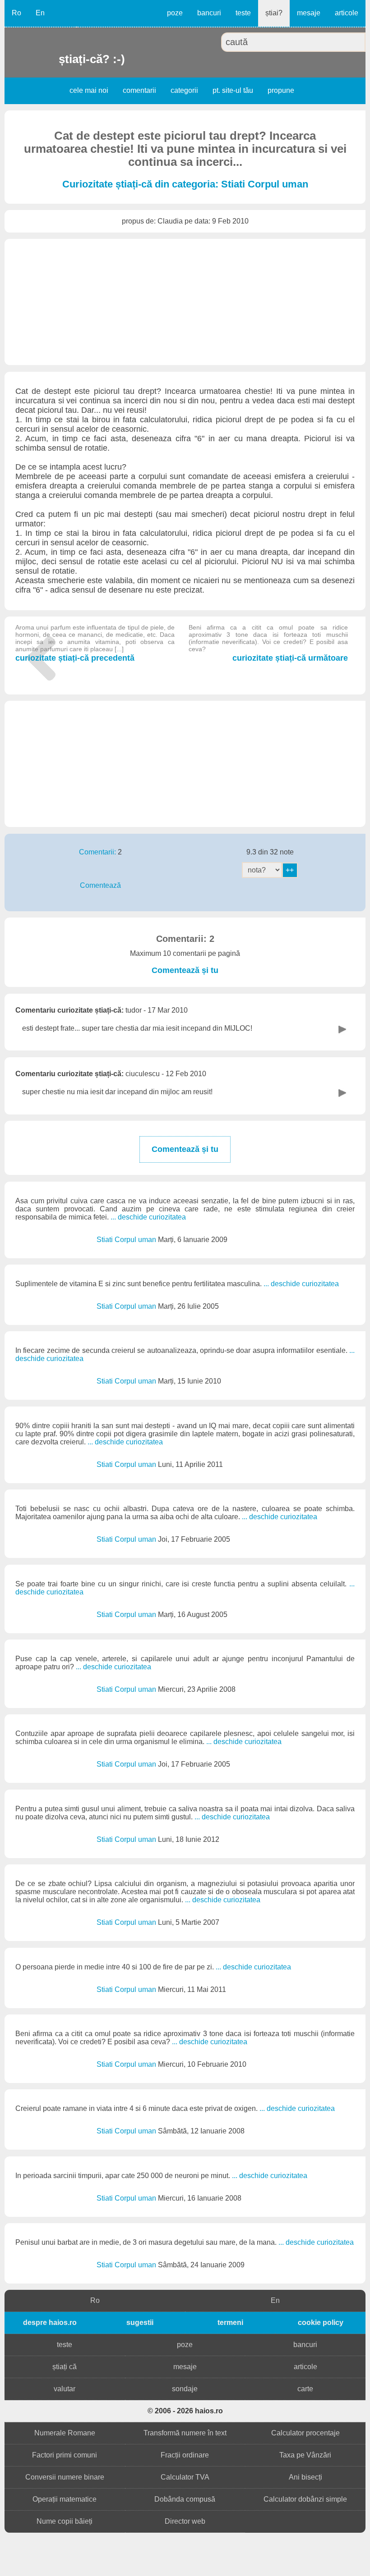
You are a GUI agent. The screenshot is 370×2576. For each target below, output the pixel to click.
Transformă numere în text (185, 2433)
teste (243, 13)
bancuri (209, 13)
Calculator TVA (185, 2477)
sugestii (140, 2323)
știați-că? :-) (60, 59)
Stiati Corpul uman (127, 1240)
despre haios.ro (50, 2323)
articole (347, 13)
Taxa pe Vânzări (305, 2455)
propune (281, 90)
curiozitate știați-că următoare (268, 643)
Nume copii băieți (65, 2521)
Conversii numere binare (65, 2477)
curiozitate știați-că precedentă (95, 643)
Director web (185, 2521)
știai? (274, 13)
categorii (184, 90)
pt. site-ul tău (233, 90)
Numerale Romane (65, 2433)
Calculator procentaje (305, 2433)
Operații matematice (65, 2499)
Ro (16, 13)
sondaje (185, 2389)
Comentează (100, 885)
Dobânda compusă (185, 2499)
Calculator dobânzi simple (305, 2499)
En (40, 13)
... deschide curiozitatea (148, 1217)
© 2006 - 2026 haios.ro (185, 2411)
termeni (230, 2323)
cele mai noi (89, 90)
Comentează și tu (185, 970)
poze (175, 13)
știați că (65, 2367)
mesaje (309, 13)
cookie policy (321, 2323)
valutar (65, 2389)
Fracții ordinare (185, 2455)
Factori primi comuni (65, 2455)
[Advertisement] (185, 302)
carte (305, 2389)
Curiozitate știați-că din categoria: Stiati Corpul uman (185, 184)
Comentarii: (98, 852)
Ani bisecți (305, 2477)
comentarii (139, 90)
